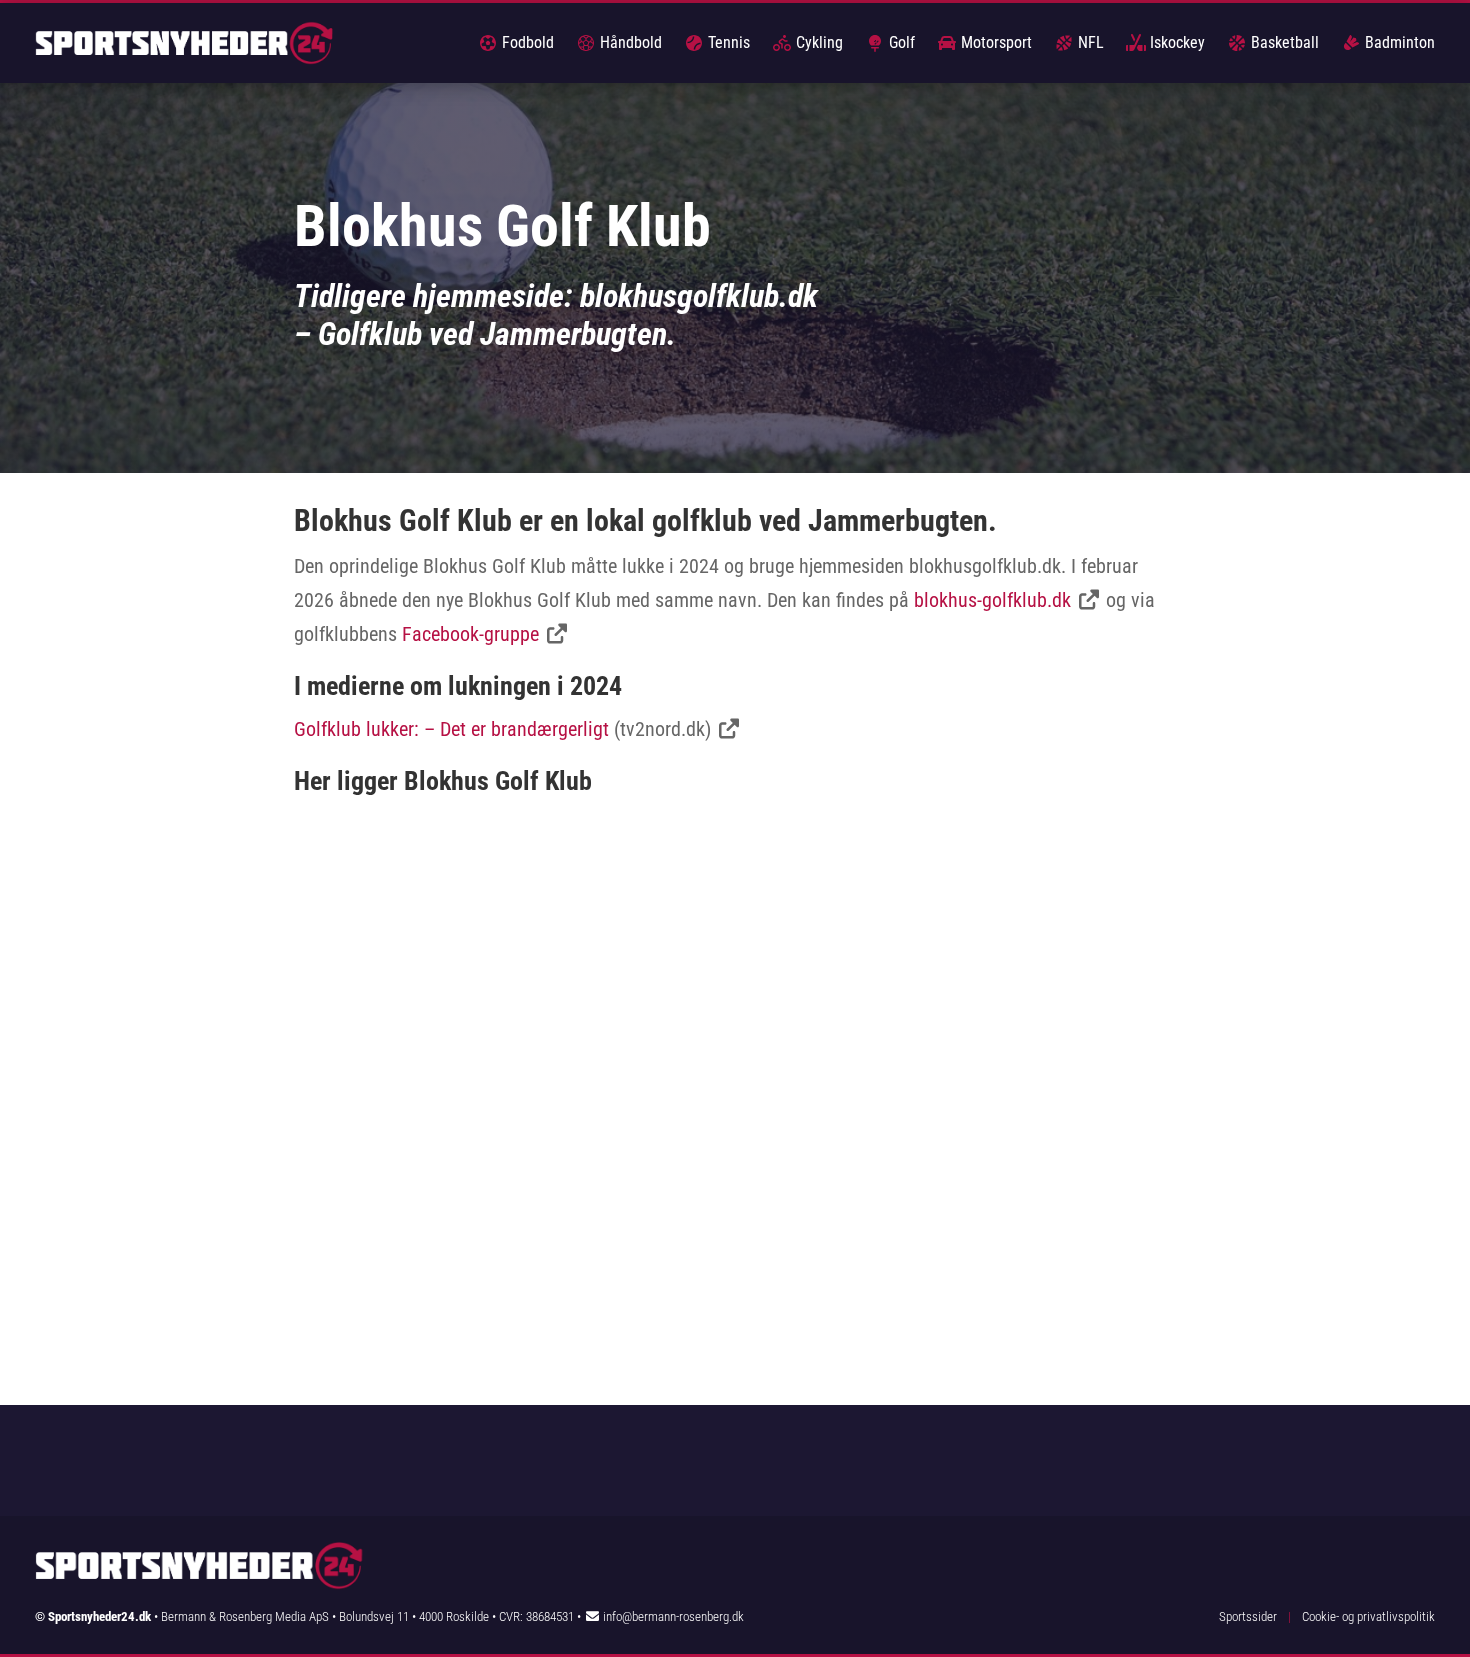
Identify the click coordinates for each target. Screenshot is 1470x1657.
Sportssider (1248, 1616)
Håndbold (629, 42)
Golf (900, 42)
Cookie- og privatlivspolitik (1368, 1616)
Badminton (1398, 42)
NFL (1089, 42)
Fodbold (526, 42)
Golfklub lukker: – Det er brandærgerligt (451, 729)
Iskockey (1175, 42)
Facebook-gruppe (470, 634)
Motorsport (994, 42)
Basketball (1283, 42)
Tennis (727, 42)
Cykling (817, 42)
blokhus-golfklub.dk (992, 600)
